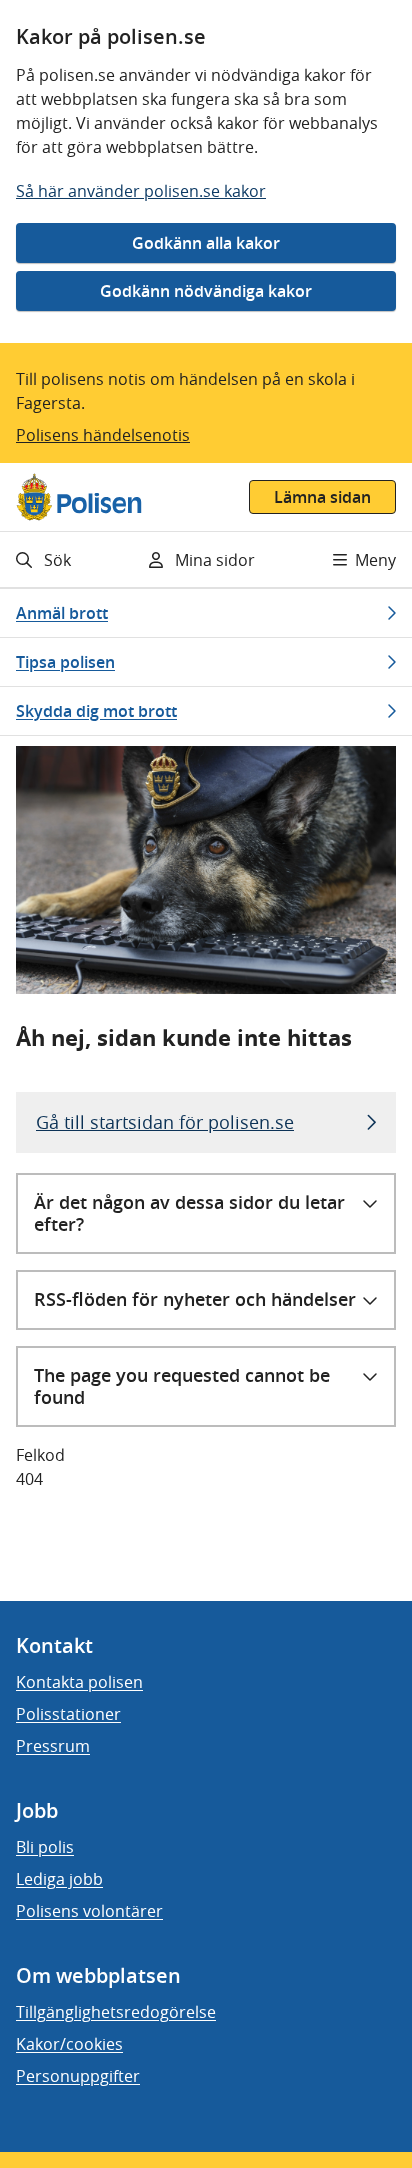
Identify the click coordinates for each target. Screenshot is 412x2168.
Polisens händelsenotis (103, 435)
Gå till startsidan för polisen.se (165, 1122)
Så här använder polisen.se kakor (141, 191)
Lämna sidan (322, 497)
